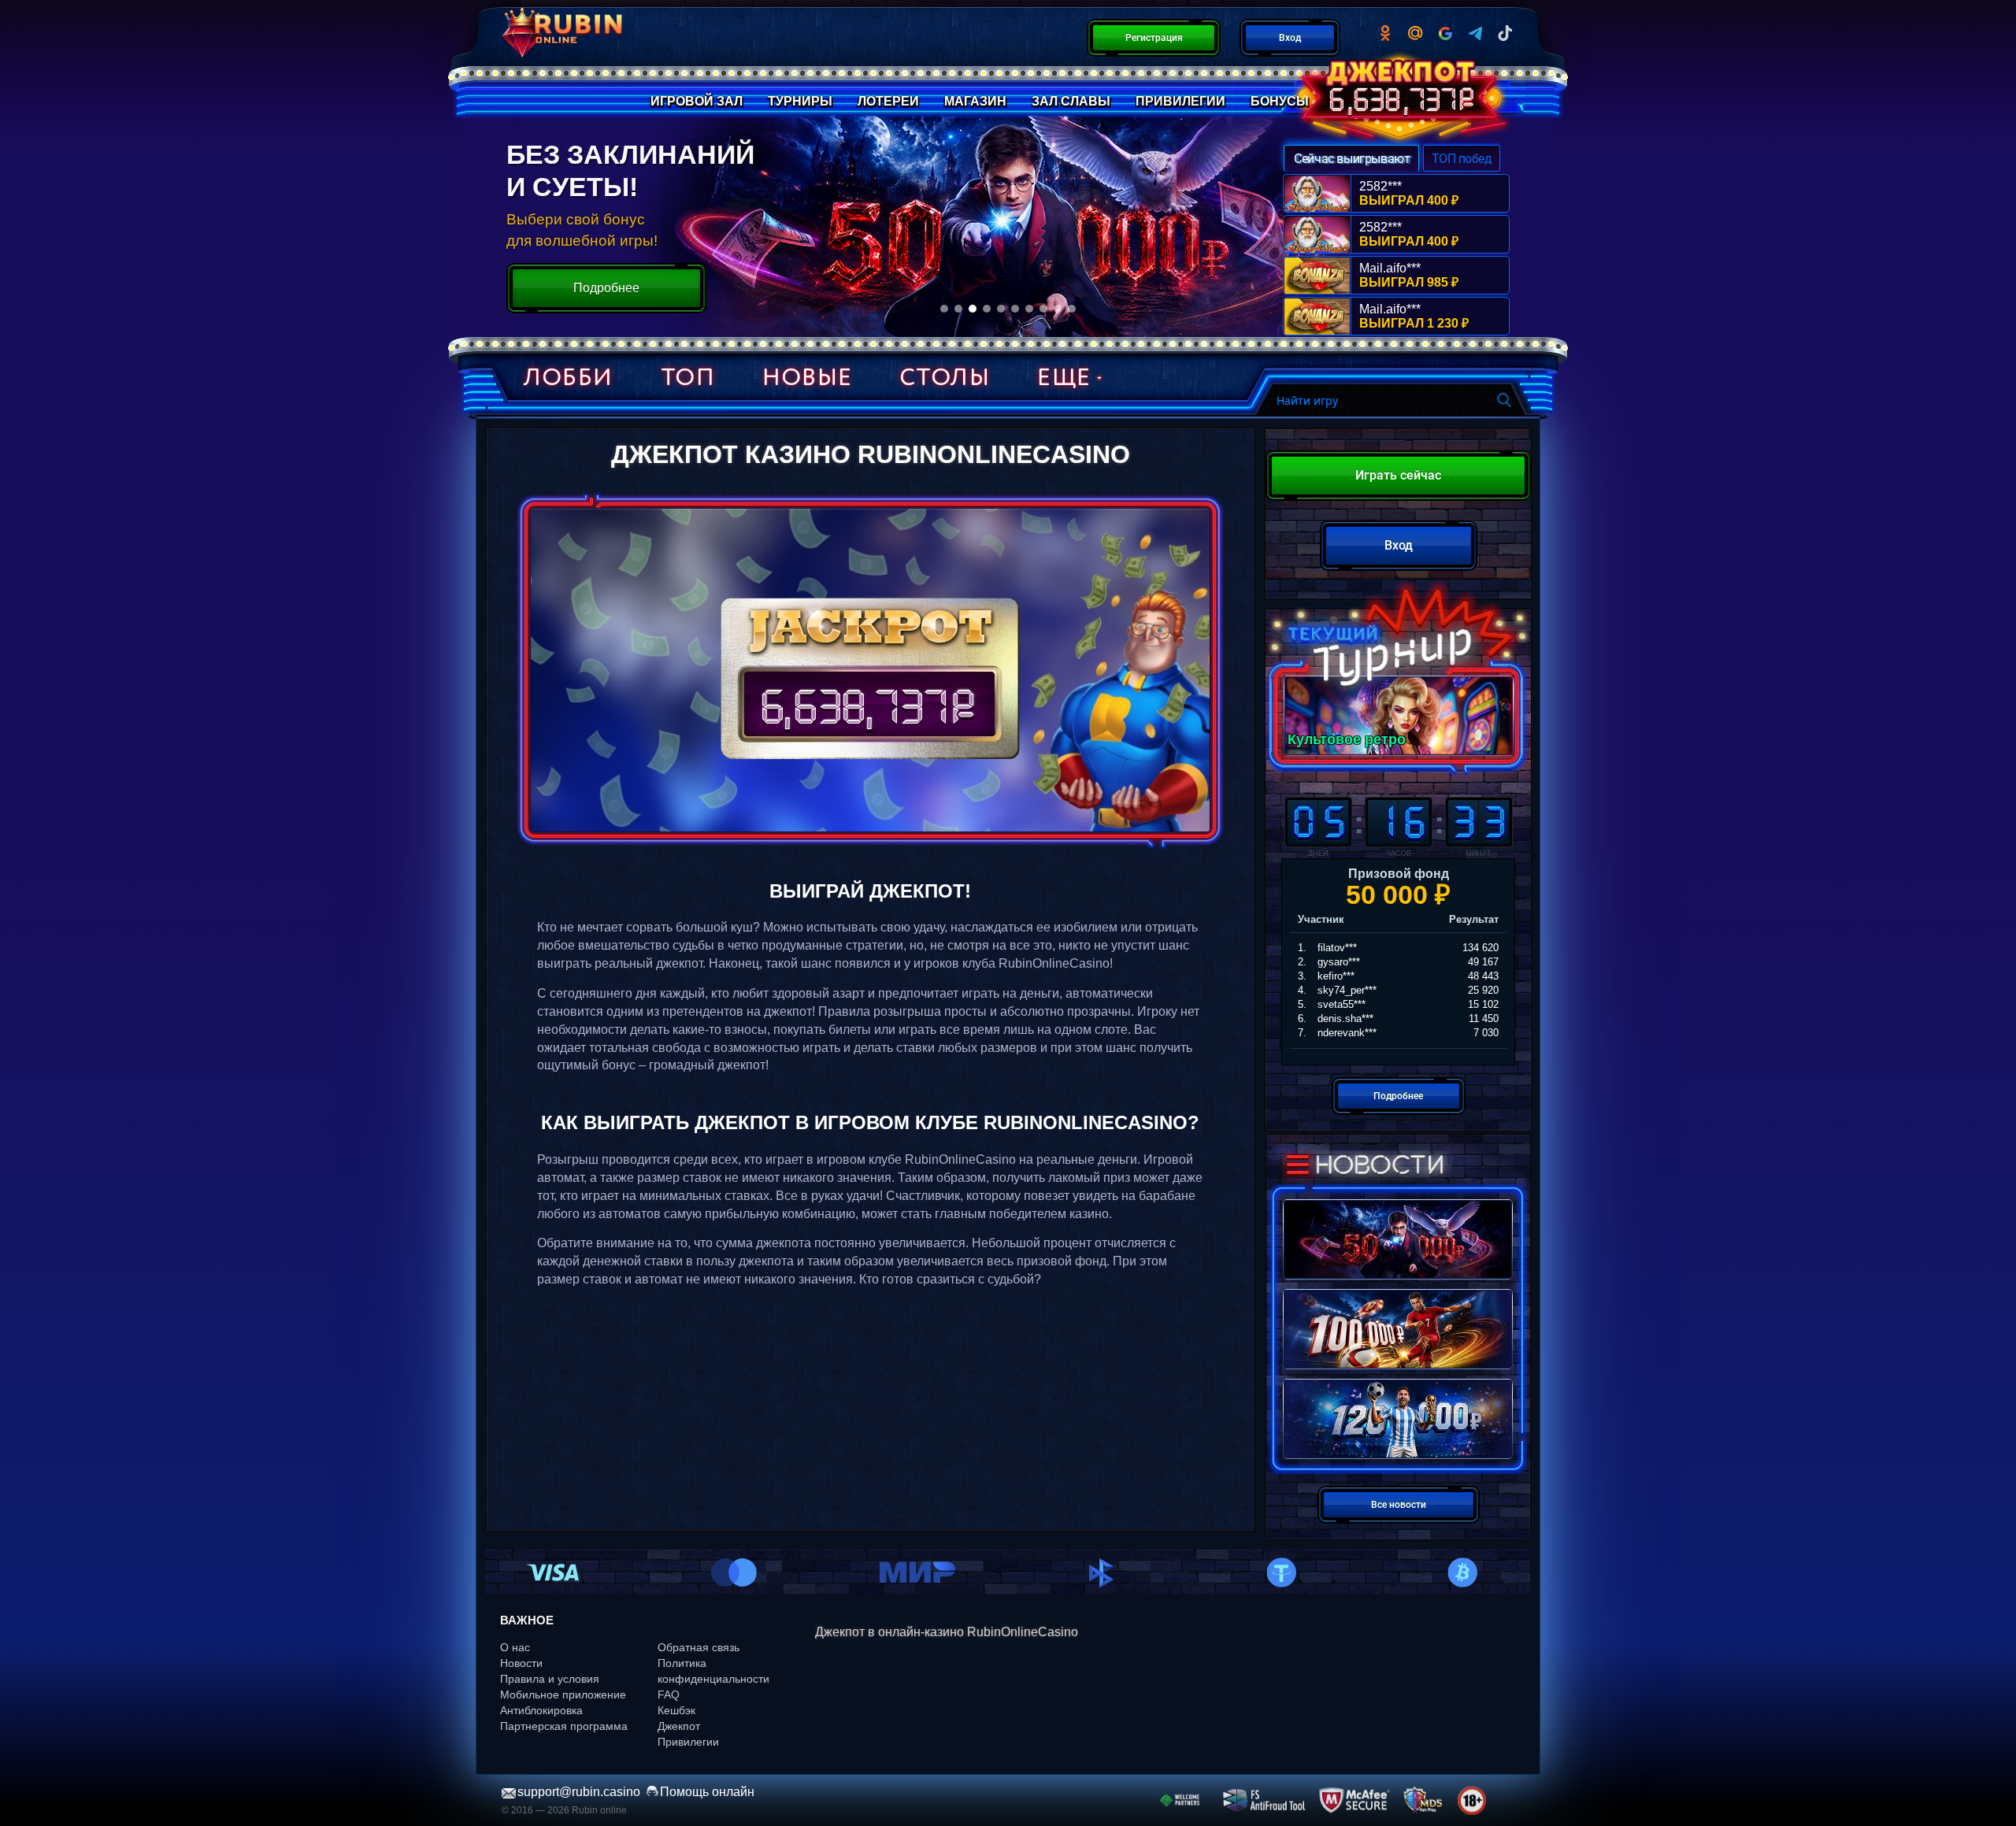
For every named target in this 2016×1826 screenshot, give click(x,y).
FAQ (669, 1695)
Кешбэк (676, 1710)
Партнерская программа (564, 1726)
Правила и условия (550, 1679)
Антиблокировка (541, 1710)
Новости (521, 1663)
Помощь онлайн (707, 1792)
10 (1072, 309)
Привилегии (688, 1742)
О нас (515, 1647)
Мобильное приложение (563, 1695)
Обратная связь (699, 1647)
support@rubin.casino (579, 1792)
